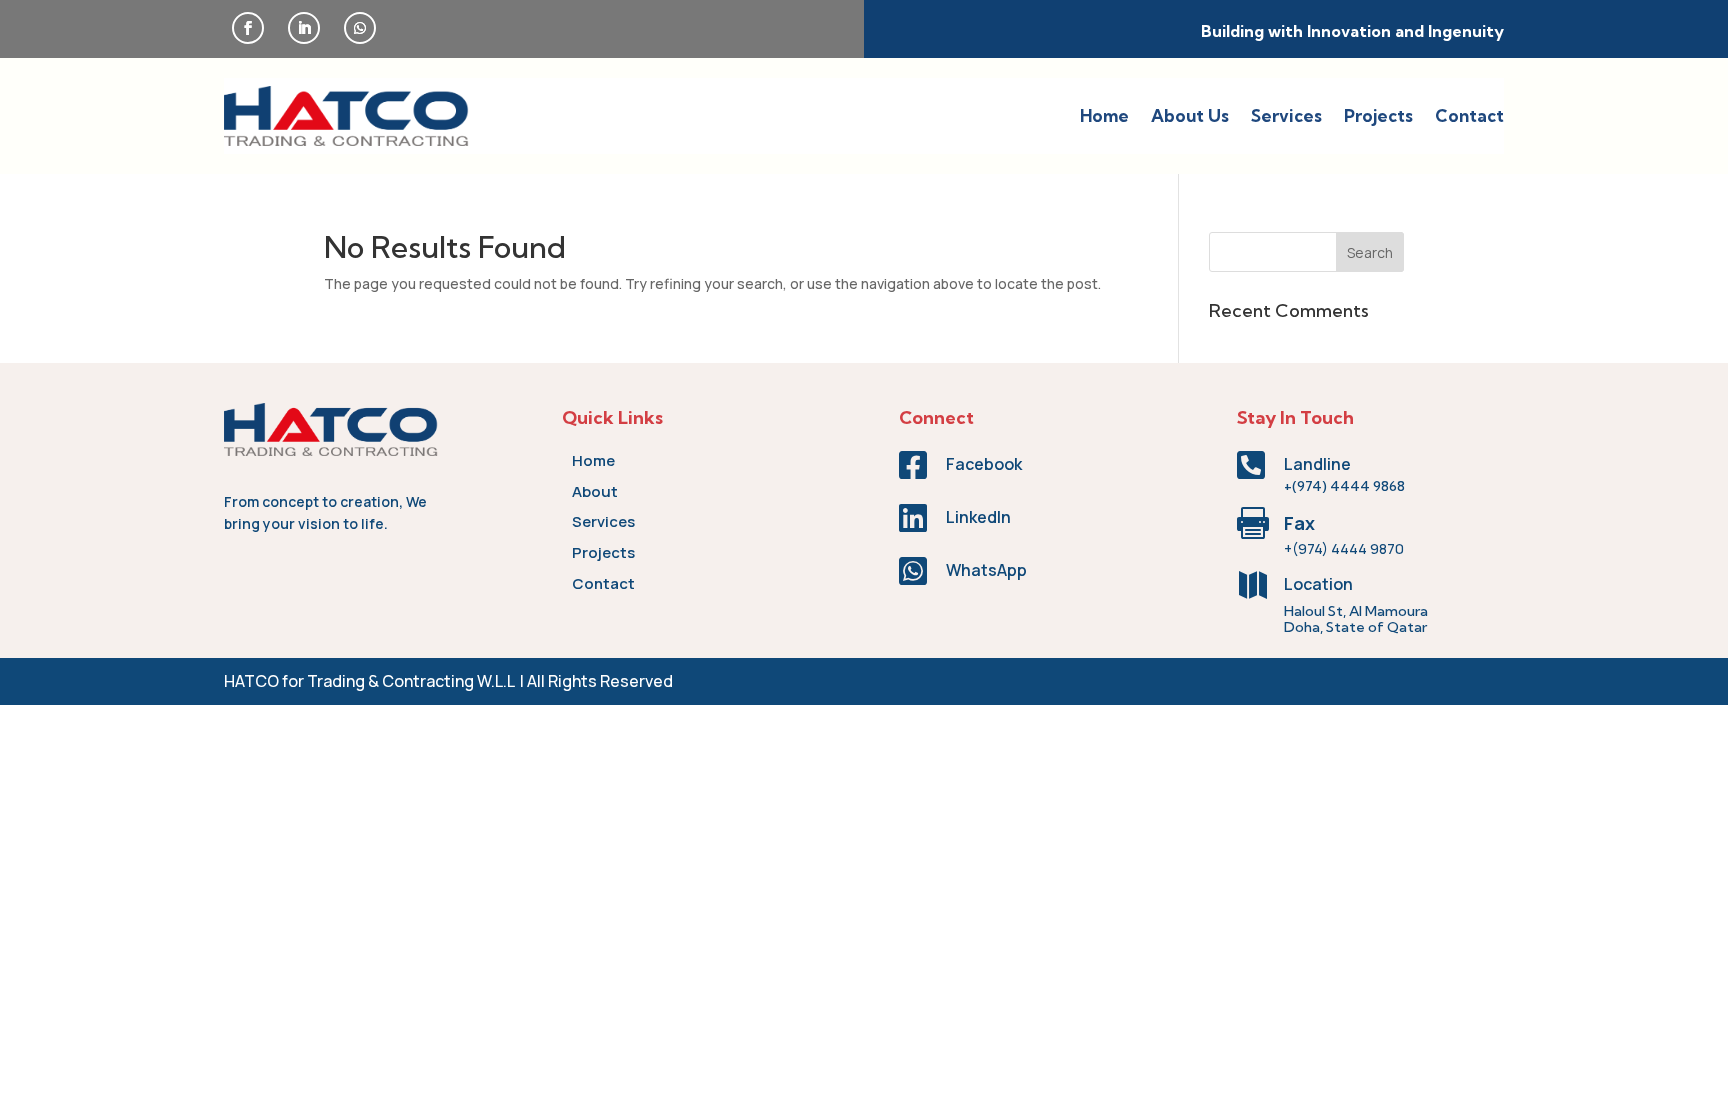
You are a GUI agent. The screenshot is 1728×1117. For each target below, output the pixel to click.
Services (1286, 115)
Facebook (984, 464)
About (595, 491)
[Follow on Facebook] (248, 28)
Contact (1469, 115)
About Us (1190, 115)
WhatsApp (986, 570)
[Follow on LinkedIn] (304, 28)
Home (1104, 115)
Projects (1378, 115)
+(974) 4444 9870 (1344, 548)
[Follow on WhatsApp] (360, 28)
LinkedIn (978, 517)
